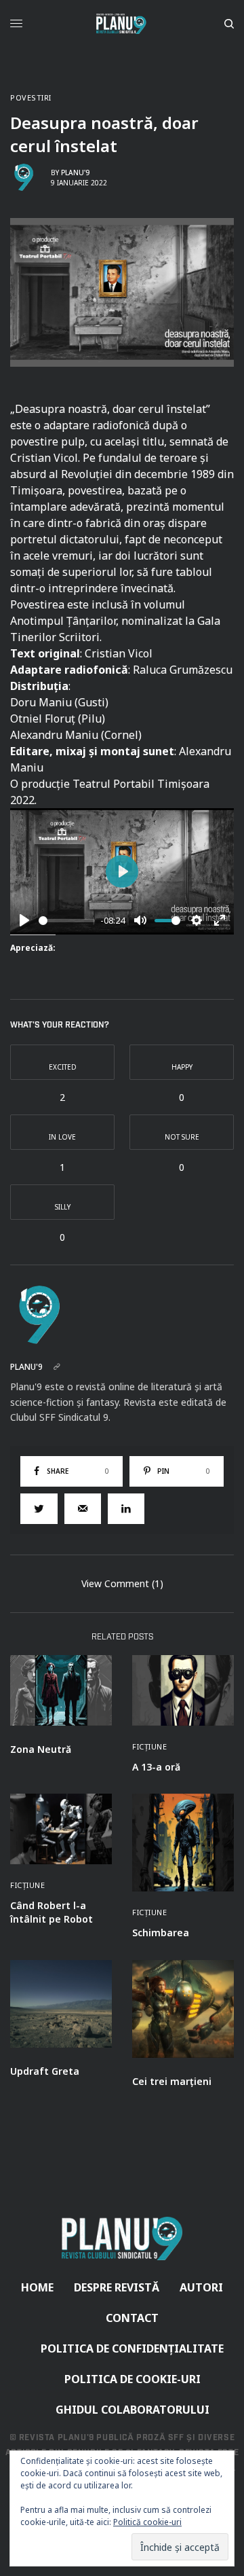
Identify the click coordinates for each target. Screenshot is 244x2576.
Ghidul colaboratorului (133, 2410)
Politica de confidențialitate (132, 2348)
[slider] (67, 921)
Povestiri (31, 97)
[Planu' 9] (122, 24)
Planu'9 (75, 173)
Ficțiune (149, 1746)
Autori (201, 2287)
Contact (132, 2318)
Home (37, 2287)
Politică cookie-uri (147, 2522)
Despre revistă (117, 2287)
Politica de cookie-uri (133, 2379)
